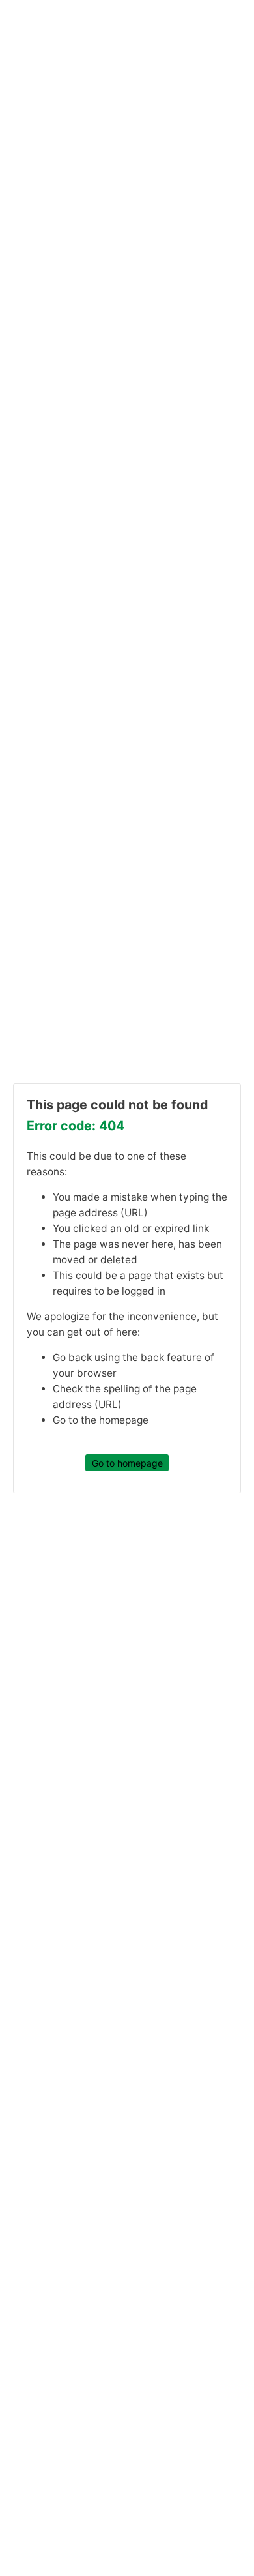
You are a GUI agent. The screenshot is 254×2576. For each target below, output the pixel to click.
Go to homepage (127, 1463)
